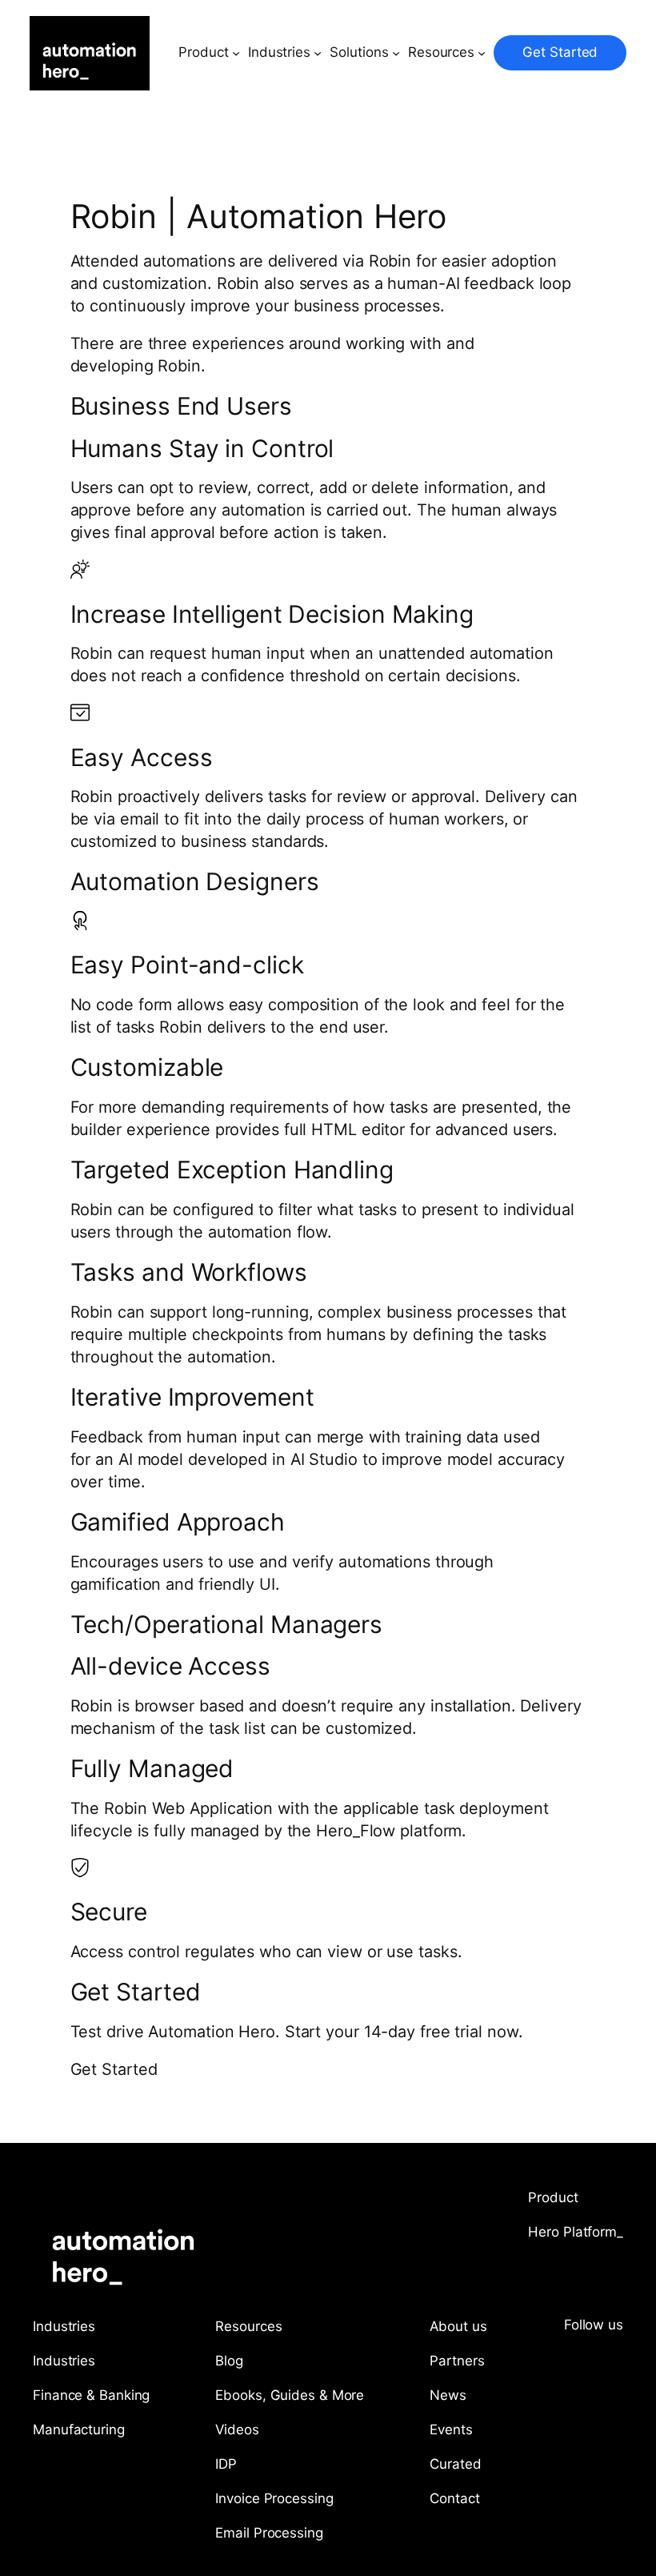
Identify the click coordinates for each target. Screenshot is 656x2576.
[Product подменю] (236, 53)
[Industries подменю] (318, 53)
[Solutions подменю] (396, 53)
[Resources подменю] (482, 53)
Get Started (560, 52)
